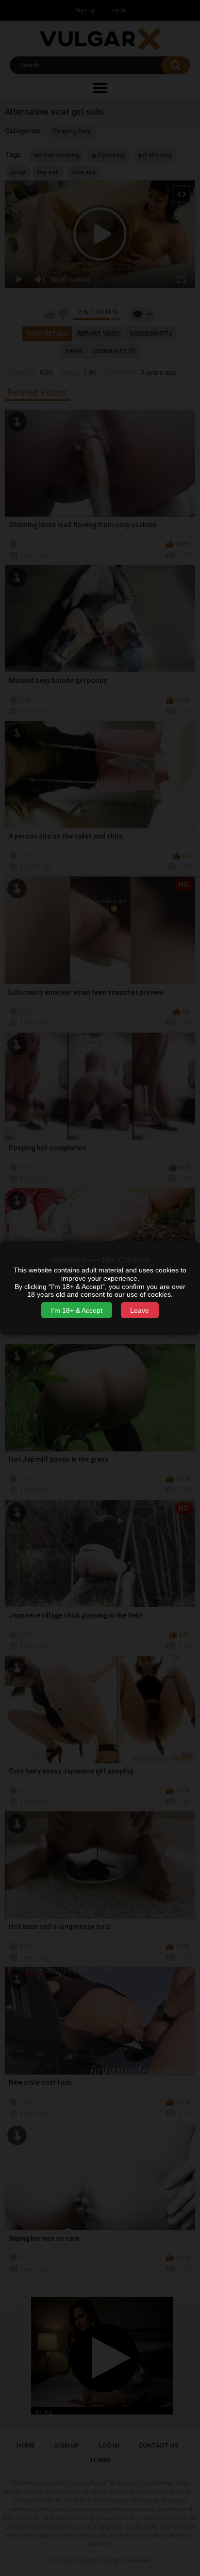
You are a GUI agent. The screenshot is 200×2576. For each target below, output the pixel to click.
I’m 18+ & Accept (77, 1310)
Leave (140, 1310)
